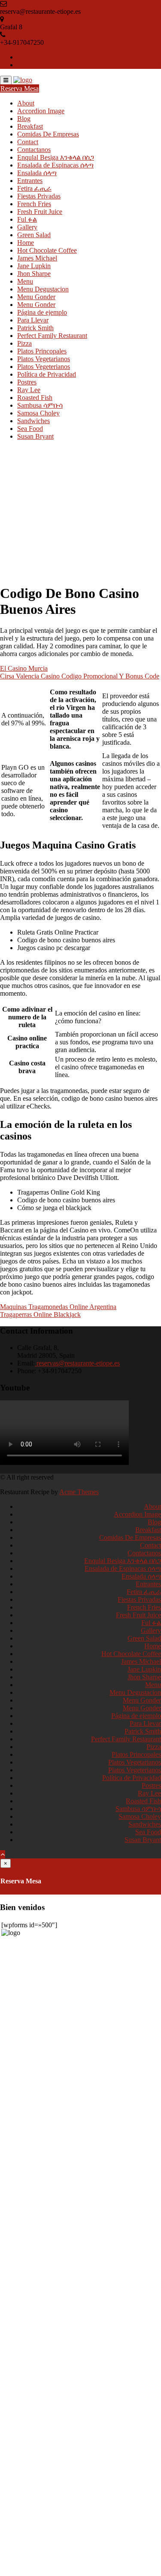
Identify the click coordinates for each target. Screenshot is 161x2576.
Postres (27, 382)
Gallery (27, 227)
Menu (25, 281)
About (26, 103)
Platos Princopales (42, 351)
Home (26, 243)
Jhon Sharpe (34, 274)
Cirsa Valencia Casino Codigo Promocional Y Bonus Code (80, 676)
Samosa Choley (38, 413)
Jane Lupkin (34, 266)
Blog (24, 119)
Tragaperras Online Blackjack (40, 1314)
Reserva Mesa (20, 88)
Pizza (24, 343)
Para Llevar (33, 320)
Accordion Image (41, 111)
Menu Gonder (36, 297)
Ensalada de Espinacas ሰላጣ (55, 165)
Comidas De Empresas (48, 134)
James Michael (37, 258)
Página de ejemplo (42, 312)
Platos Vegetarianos (44, 359)
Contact (28, 142)
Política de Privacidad (47, 374)
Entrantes (30, 181)
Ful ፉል (27, 219)
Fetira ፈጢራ (34, 188)
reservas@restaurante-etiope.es (77, 1363)
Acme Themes (79, 1492)
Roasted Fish (35, 398)
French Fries (34, 204)
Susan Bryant (35, 436)
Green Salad (34, 235)
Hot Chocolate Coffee (47, 250)
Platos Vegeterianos (44, 367)
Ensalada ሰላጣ (37, 173)
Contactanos (34, 150)
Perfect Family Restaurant (52, 336)
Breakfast (30, 126)
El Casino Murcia (24, 668)
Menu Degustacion (43, 289)
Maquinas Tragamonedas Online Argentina (58, 1307)
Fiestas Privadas (39, 196)
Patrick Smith (35, 328)
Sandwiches (33, 421)
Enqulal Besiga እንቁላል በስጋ (56, 157)
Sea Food (30, 429)
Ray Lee (29, 390)
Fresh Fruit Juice (40, 212)
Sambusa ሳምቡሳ (40, 405)
